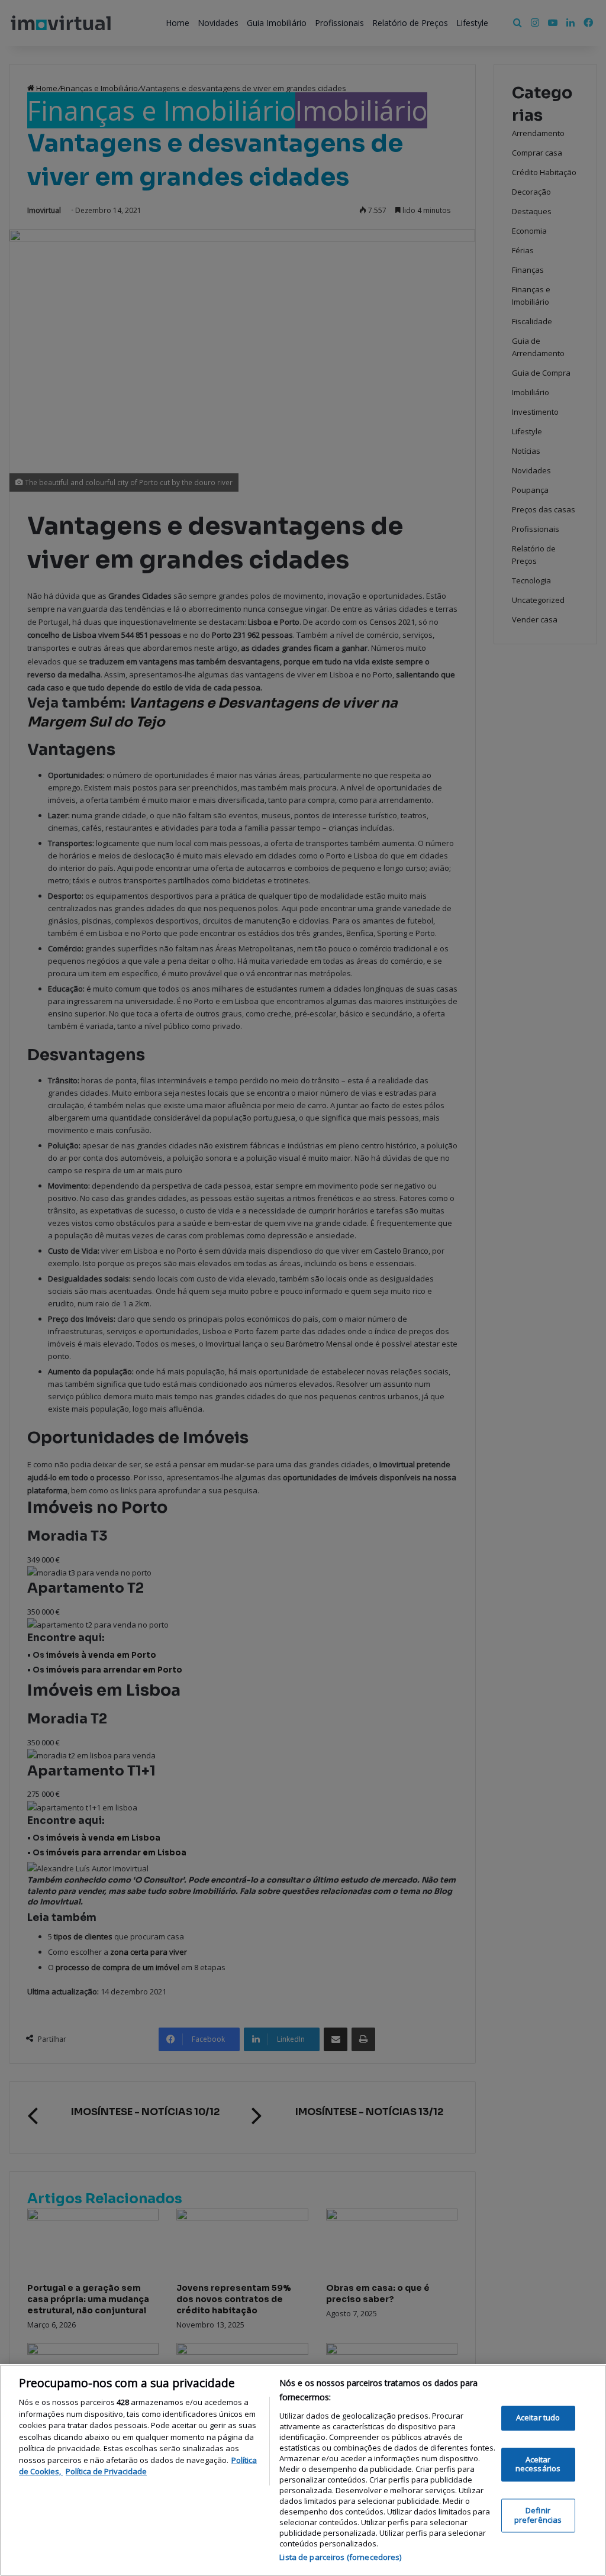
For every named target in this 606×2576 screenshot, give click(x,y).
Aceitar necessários (538, 2464)
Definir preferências (538, 2515)
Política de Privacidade (106, 2471)
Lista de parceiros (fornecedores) (340, 2557)
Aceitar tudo (538, 2418)
